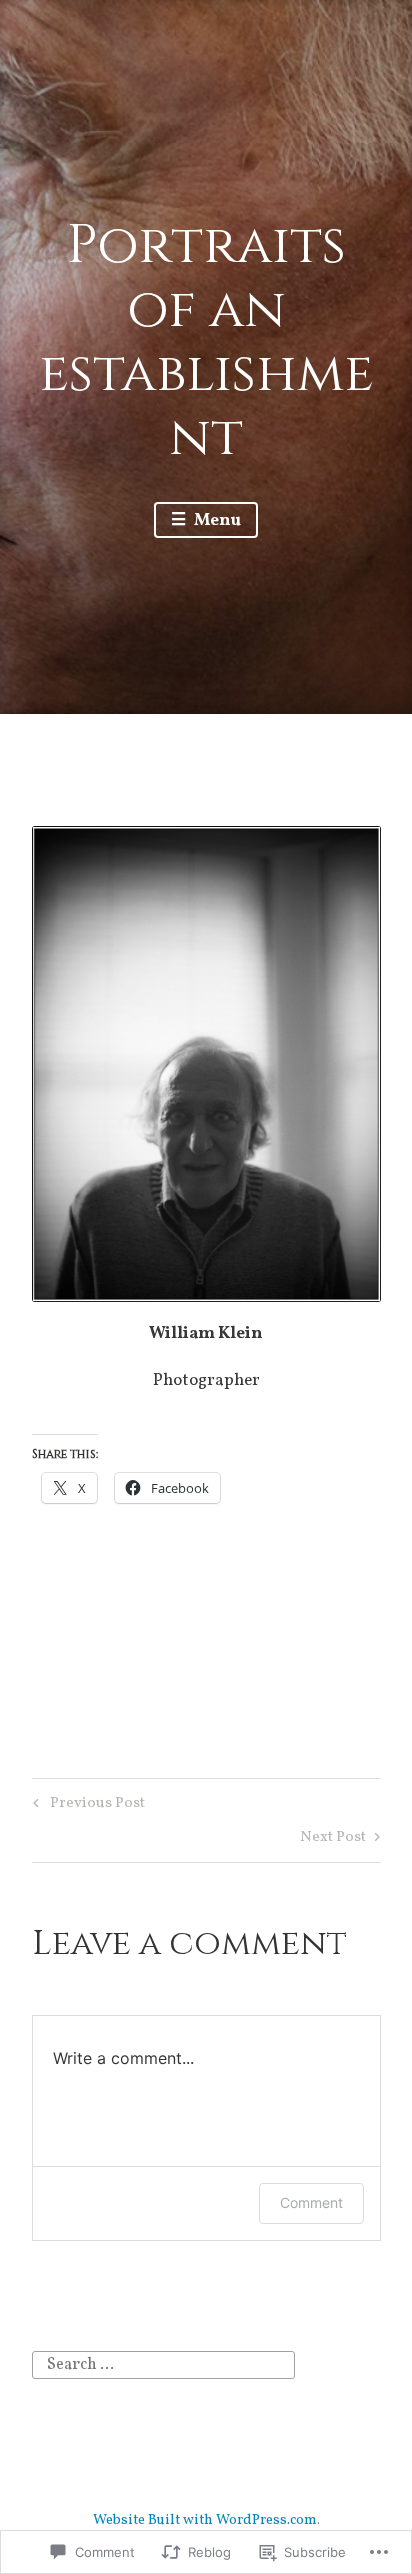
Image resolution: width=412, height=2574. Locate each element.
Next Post (333, 1839)
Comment (311, 2202)
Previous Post (86, 1805)
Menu (216, 520)
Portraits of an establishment (206, 342)
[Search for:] (163, 2365)
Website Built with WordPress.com (205, 2520)
